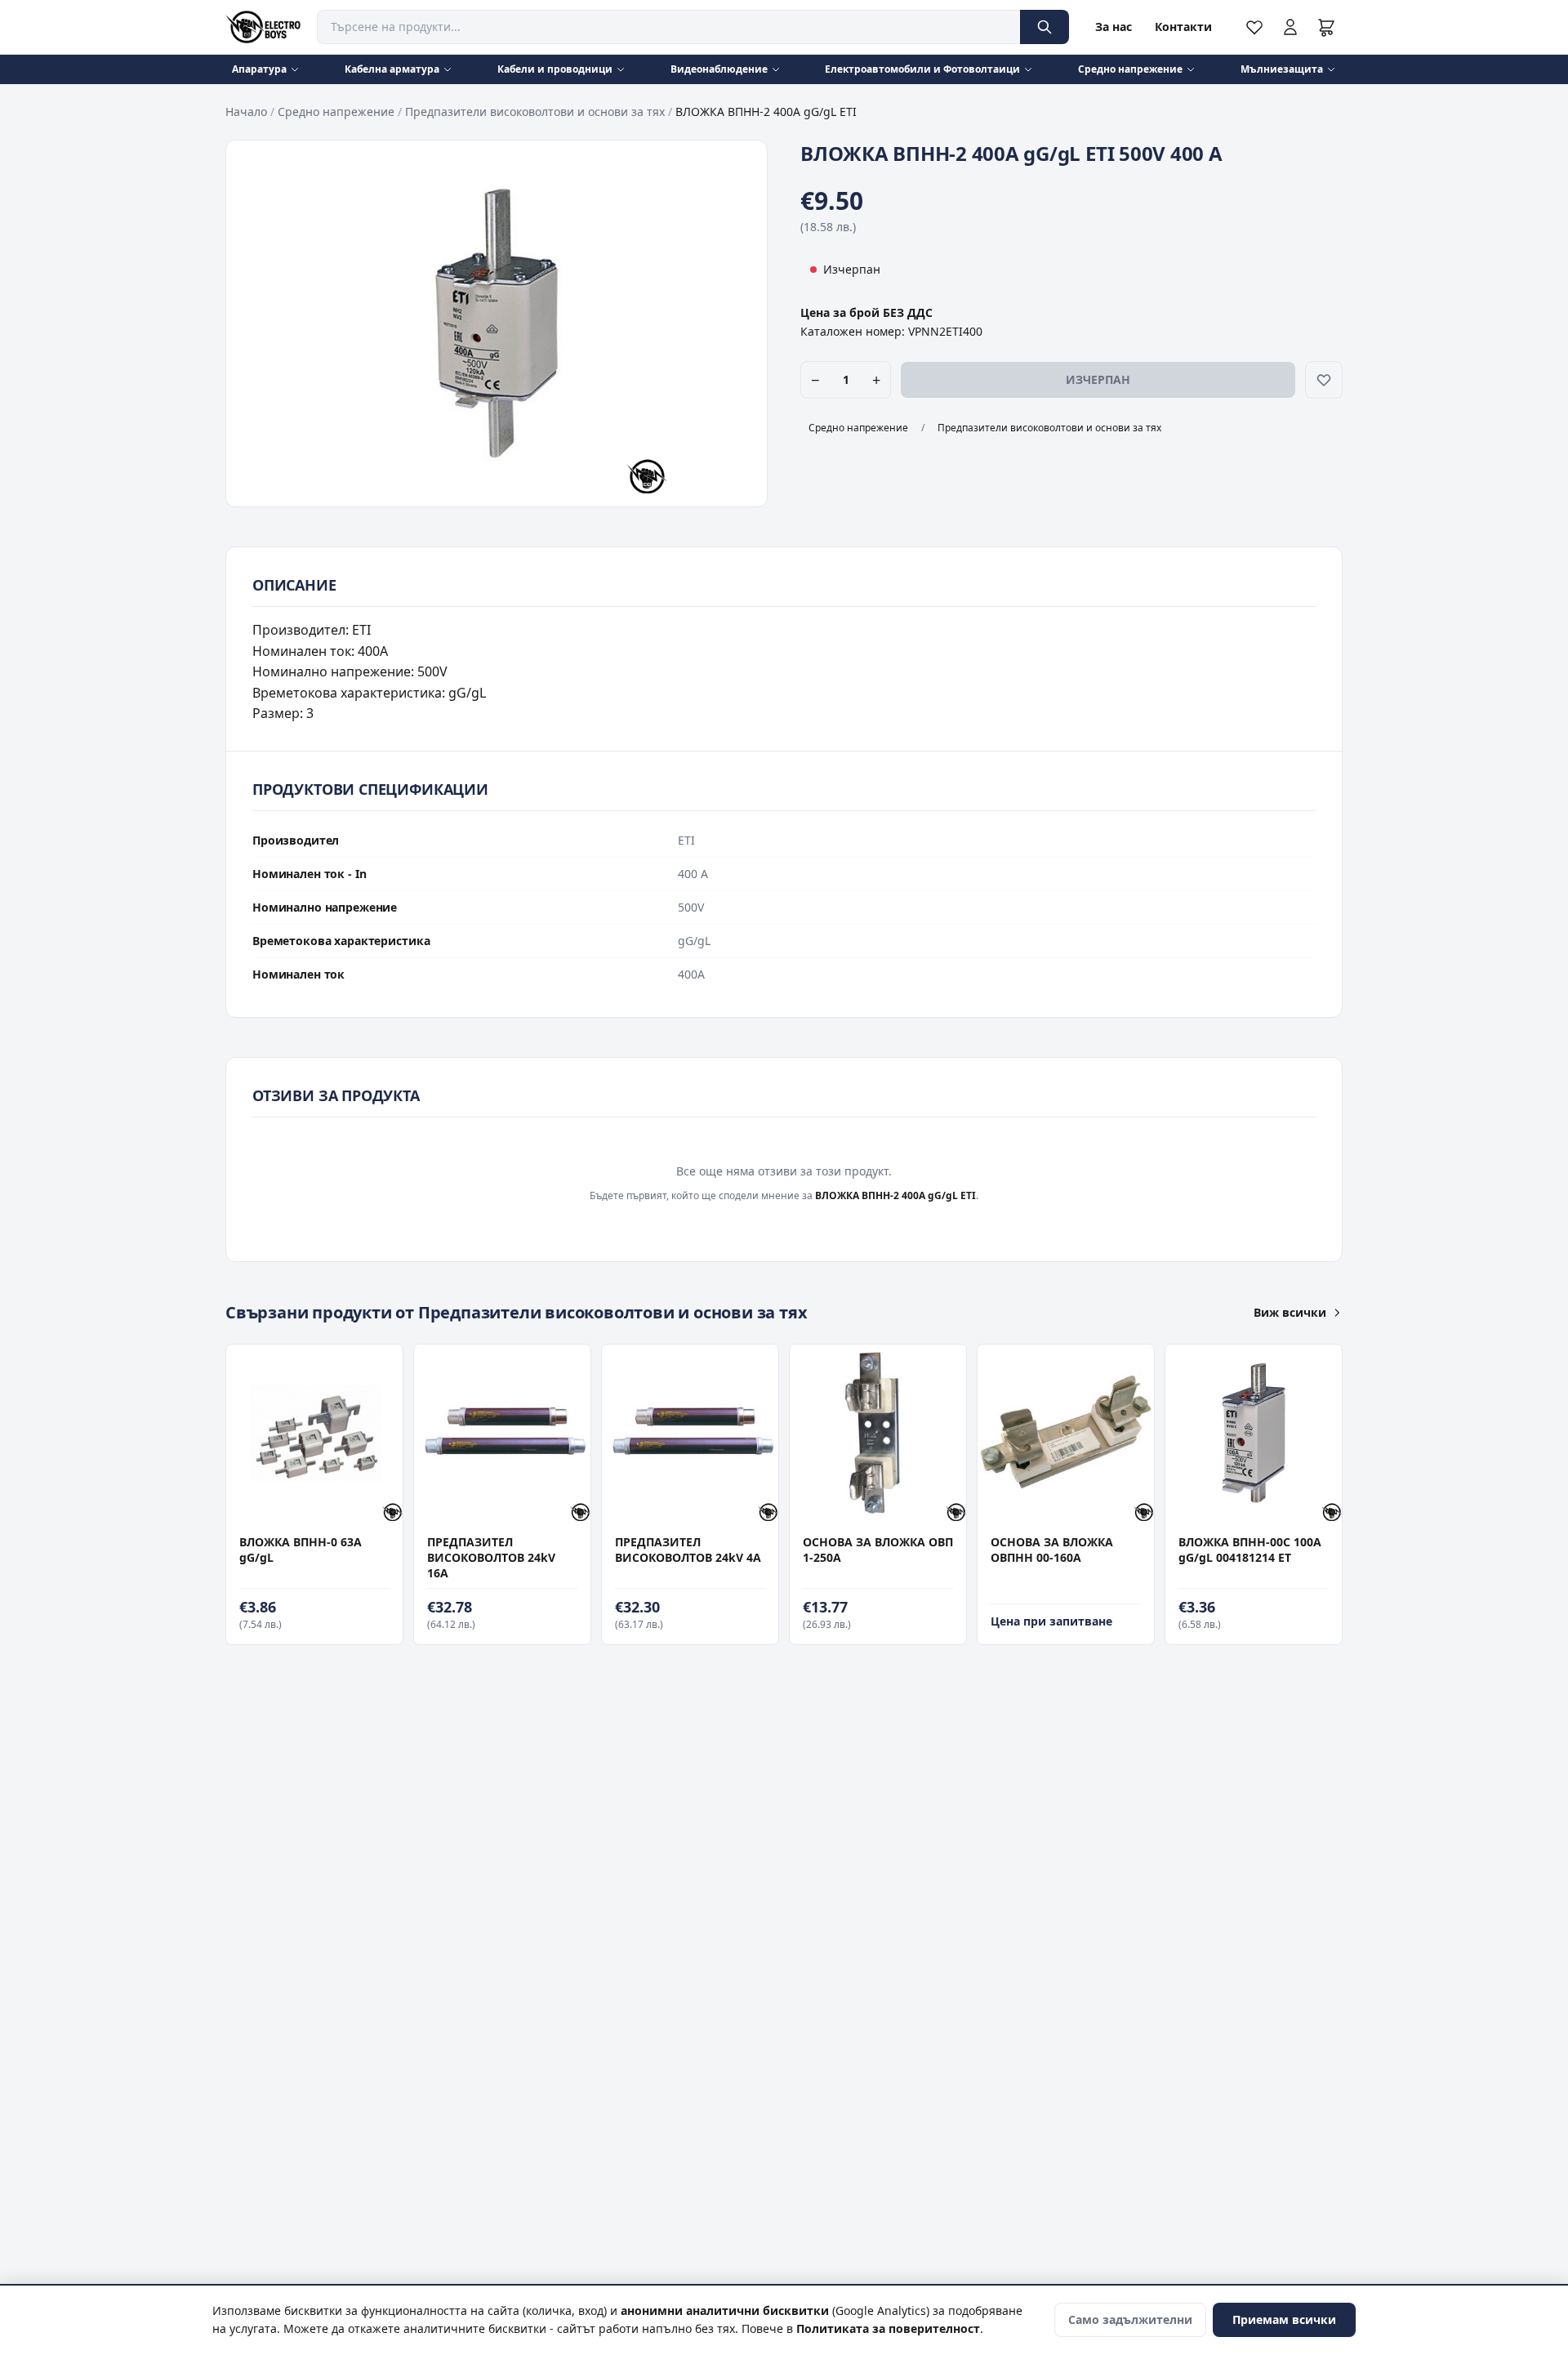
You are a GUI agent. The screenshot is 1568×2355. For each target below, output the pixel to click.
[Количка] (1326, 27)
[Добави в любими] (1324, 380)
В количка (306, 1504)
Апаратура (259, 69)
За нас (1114, 27)
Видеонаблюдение (719, 69)
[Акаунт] (1290, 27)
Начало (246, 112)
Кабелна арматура (392, 69)
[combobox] (668, 27)
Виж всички (1290, 1312)
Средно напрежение (1130, 69)
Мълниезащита (1282, 69)
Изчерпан (1098, 379)
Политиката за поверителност (888, 2328)
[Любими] (1254, 27)
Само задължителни (1130, 2319)
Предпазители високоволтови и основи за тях (535, 112)
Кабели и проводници (555, 69)
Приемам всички (1284, 2319)
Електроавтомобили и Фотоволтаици (922, 69)
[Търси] (1045, 27)
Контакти (1183, 27)
